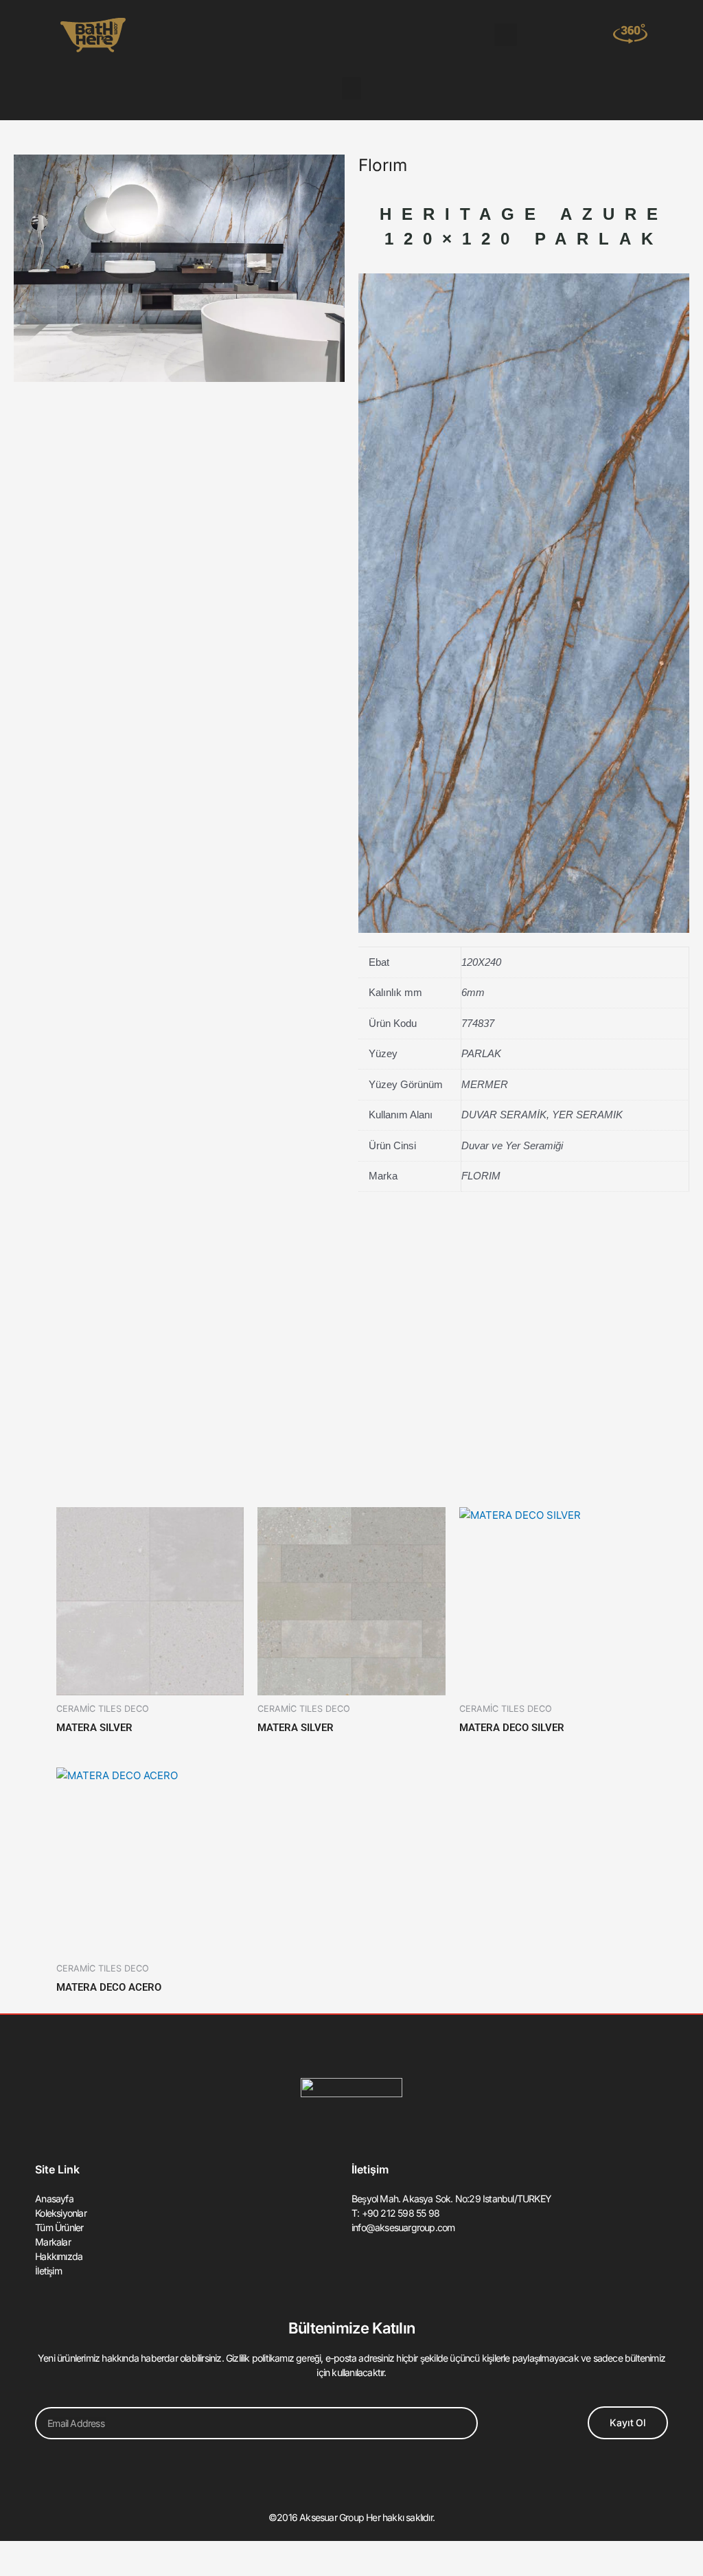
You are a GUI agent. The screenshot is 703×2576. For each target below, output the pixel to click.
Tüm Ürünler (59, 2227)
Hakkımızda (59, 2256)
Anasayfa (54, 2199)
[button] (506, 35)
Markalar (53, 2242)
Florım (383, 165)
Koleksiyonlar (61, 2213)
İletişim (48, 2271)
